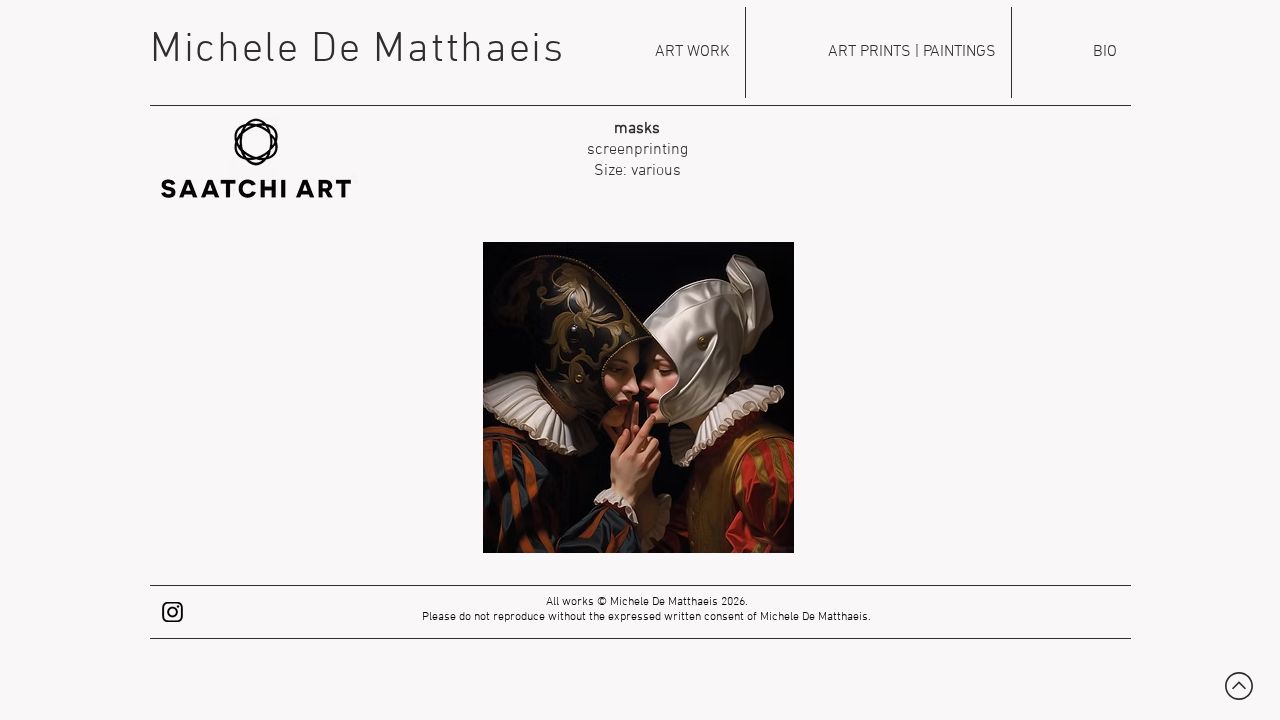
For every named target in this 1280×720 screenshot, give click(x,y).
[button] (638, 397)
